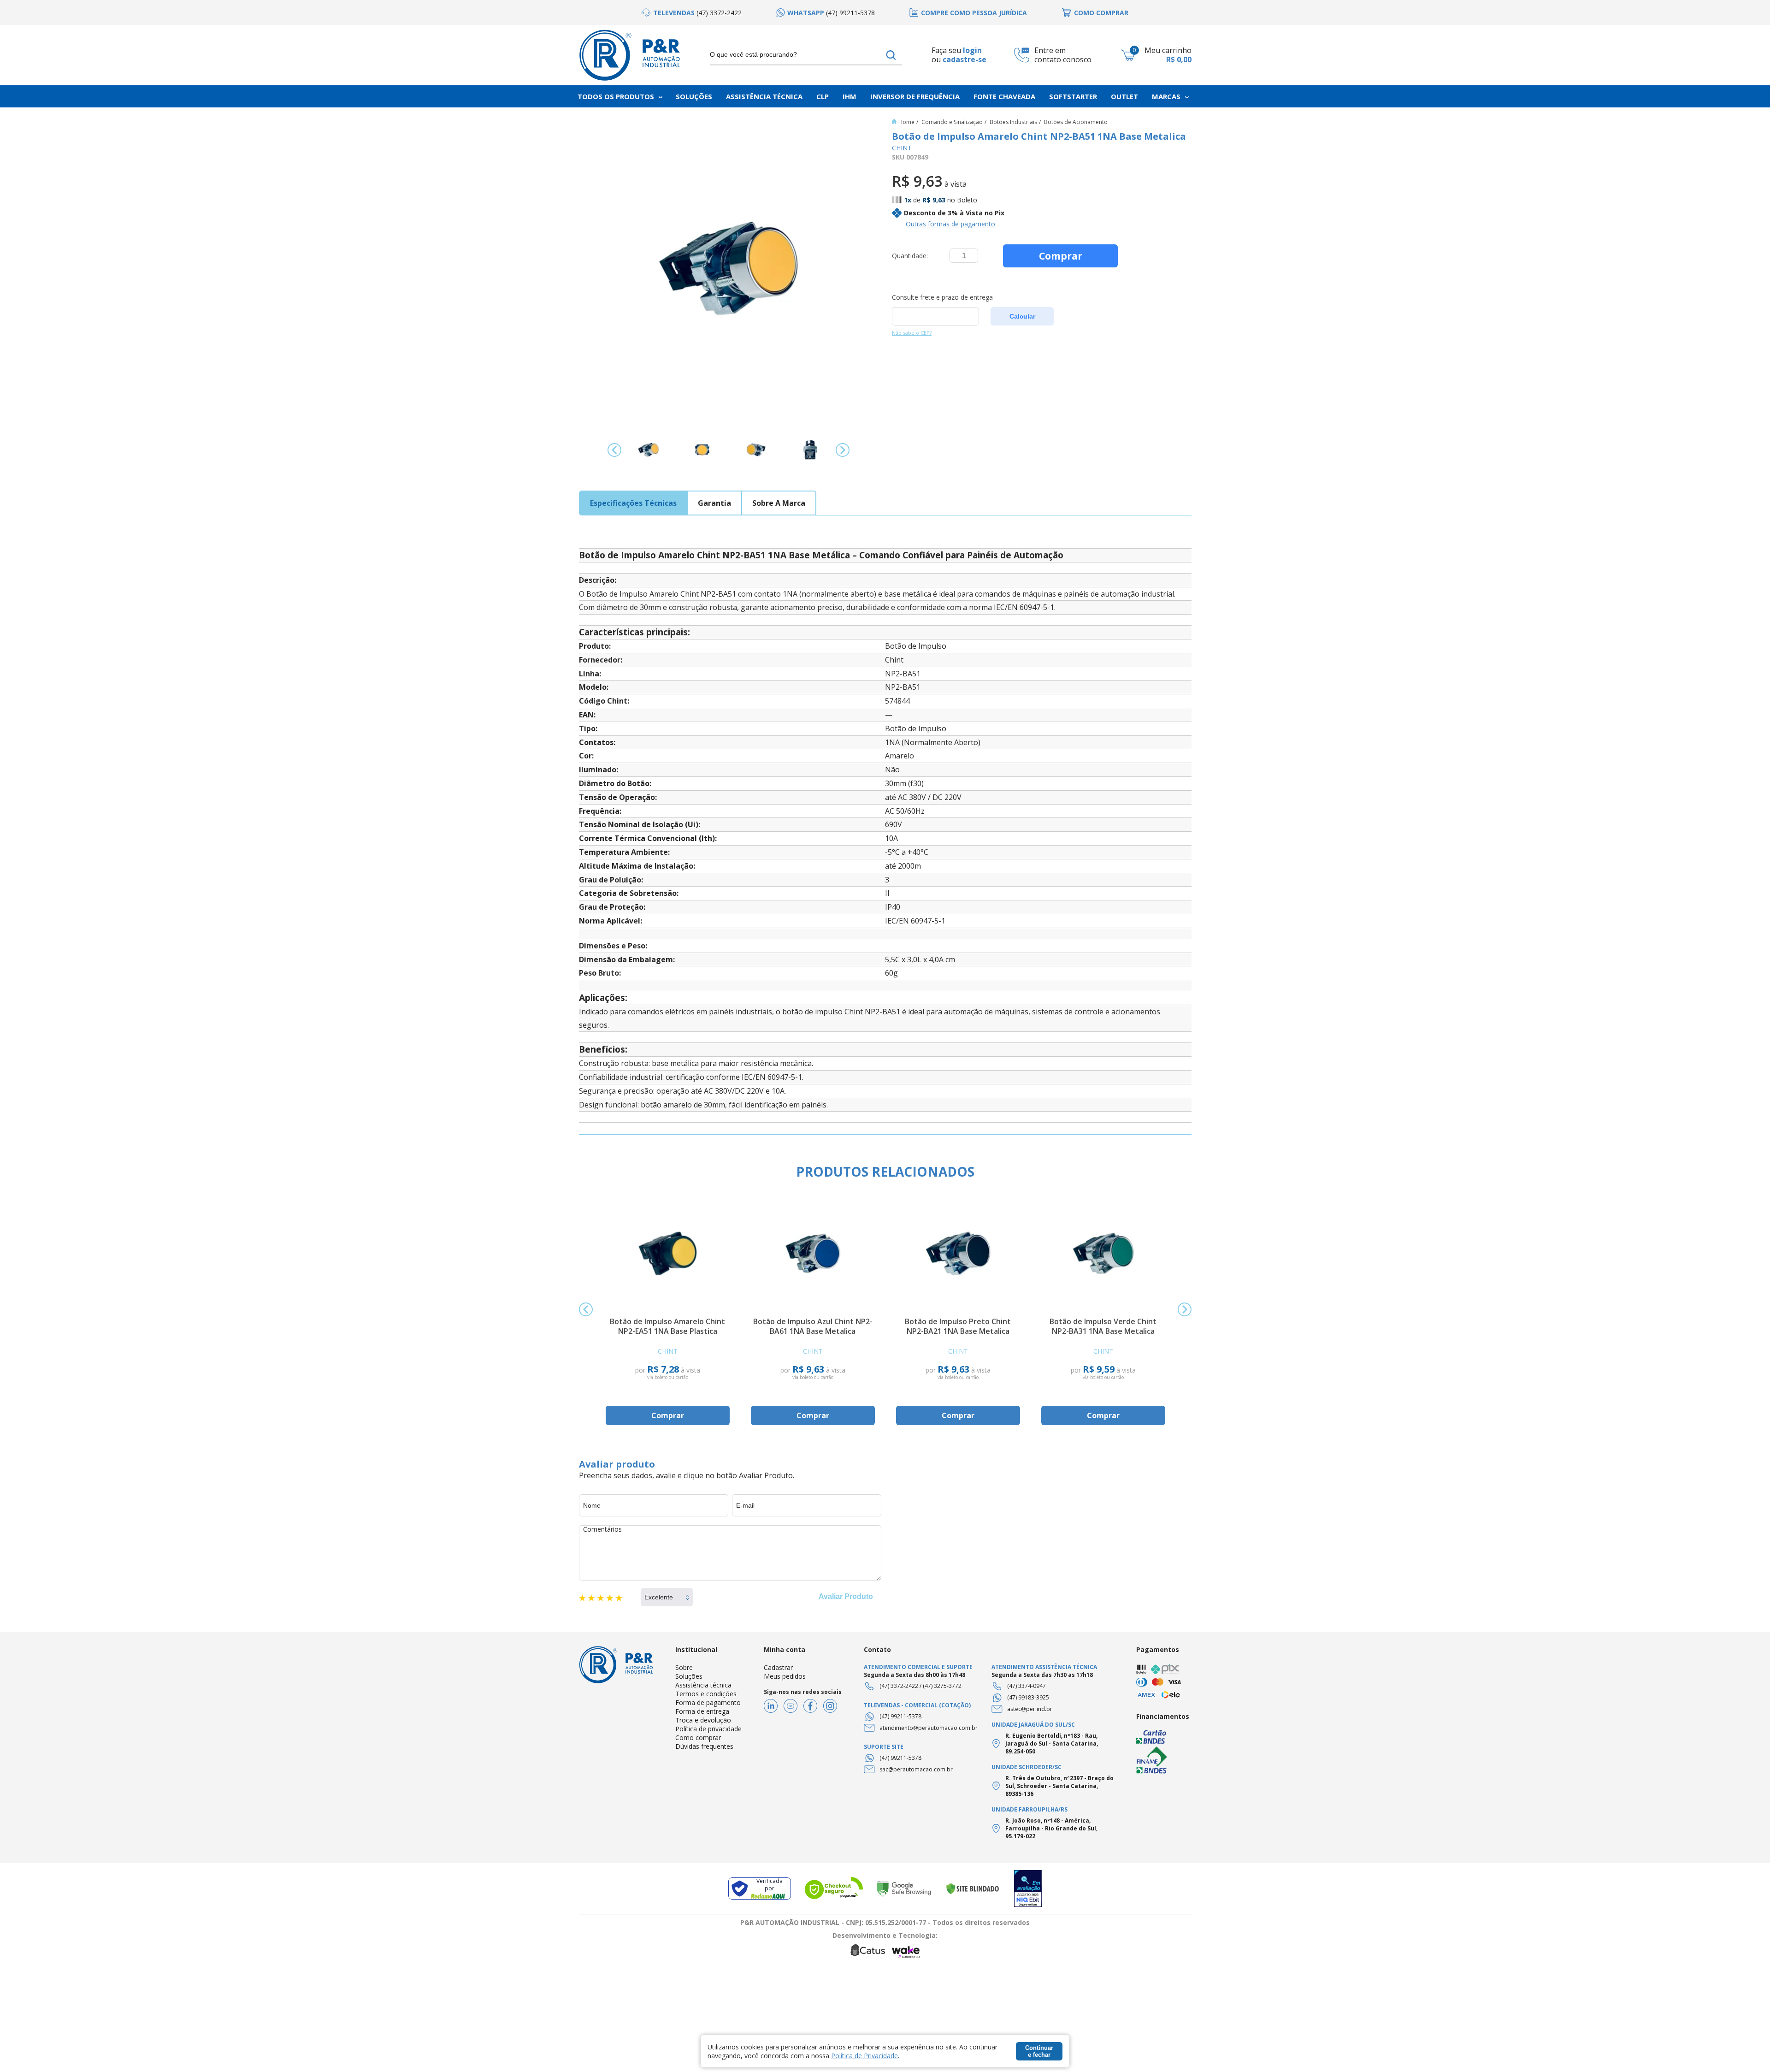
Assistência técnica (703, 1685)
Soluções (694, 96)
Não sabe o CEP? (912, 333)
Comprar (1061, 256)
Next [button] (843, 450)
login (972, 50)
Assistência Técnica (764, 96)
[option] (692, 13)
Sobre (684, 1667)
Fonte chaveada (1004, 96)
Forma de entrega (702, 1711)
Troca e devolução (703, 1720)
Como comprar (698, 1738)
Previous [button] (614, 450)
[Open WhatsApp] (1747, 2049)
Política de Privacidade (864, 2056)
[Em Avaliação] (1028, 1889)
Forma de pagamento (708, 1702)
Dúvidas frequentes (704, 1746)
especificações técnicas (633, 503)
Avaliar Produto (846, 1596)
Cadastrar (778, 1667)
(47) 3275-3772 (942, 1686)
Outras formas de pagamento (950, 224)
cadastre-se (965, 60)
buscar (891, 55)
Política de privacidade (708, 1729)
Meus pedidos (785, 1676)
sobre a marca (779, 503)
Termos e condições (706, 1694)
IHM (850, 96)
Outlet (1124, 96)
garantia (714, 503)
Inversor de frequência (915, 96)
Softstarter (1073, 96)
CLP (823, 96)
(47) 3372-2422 (899, 1686)
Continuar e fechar (1039, 2051)
